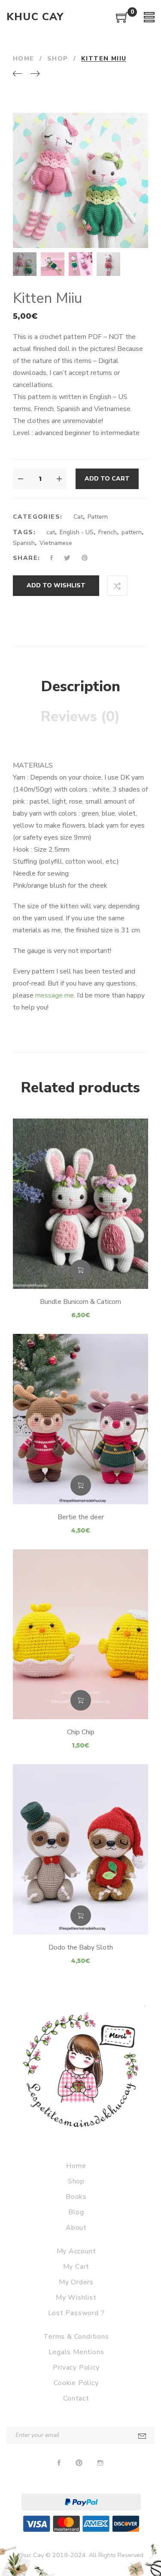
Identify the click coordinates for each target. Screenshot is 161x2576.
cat (51, 532)
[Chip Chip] (80, 1634)
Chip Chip (81, 1732)
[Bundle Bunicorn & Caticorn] (80, 1204)
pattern (132, 532)
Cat (78, 517)
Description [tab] (81, 686)
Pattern (98, 517)
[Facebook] (59, 2463)
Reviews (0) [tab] (80, 717)
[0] (122, 21)
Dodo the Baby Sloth (81, 1947)
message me (55, 995)
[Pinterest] (79, 2463)
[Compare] (117, 586)
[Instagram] (100, 2463)
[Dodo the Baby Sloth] (80, 1849)
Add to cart (107, 479)
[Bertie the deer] (80, 1419)
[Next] (35, 74)
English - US (77, 532)
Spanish (24, 543)
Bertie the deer (81, 1517)
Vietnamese (56, 543)
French (108, 532)
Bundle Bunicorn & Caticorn (80, 1302)
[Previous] (17, 74)
